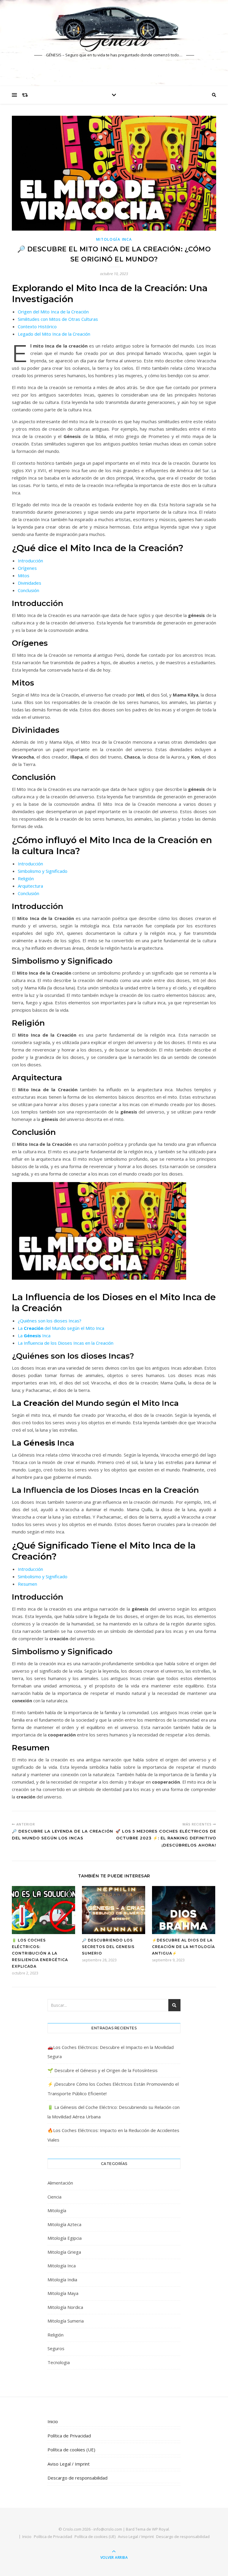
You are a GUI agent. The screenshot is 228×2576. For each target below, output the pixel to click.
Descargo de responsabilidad (77, 2478)
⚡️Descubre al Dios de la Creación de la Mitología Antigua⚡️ (183, 1947)
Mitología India (62, 2280)
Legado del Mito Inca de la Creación (54, 334)
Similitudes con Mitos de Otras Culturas (58, 319)
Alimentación (60, 2183)
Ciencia (54, 2197)
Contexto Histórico (37, 326)
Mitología (57, 2210)
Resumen (27, 1584)
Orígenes (27, 568)
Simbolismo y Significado (43, 871)
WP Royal (160, 2529)
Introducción (30, 561)
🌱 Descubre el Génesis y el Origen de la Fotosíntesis (103, 2070)
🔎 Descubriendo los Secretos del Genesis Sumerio (108, 1947)
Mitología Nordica (65, 2307)
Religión (26, 878)
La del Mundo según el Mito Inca (61, 1328)
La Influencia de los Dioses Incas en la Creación (66, 1343)
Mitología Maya (63, 2293)
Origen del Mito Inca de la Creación (53, 312)
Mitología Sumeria (66, 2321)
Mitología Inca (114, 239)
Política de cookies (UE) (71, 2450)
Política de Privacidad (69, 2436)
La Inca (34, 1335)
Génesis (114, 39)
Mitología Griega (64, 2252)
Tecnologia (59, 2362)
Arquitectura (30, 886)
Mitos (24, 575)
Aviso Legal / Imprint (69, 2464)
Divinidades (30, 583)
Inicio (53, 2421)
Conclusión (28, 590)
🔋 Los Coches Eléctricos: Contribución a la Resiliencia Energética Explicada (40, 1953)
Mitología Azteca (64, 2224)
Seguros (56, 2348)
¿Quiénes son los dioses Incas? (50, 1321)
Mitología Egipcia (65, 2238)
